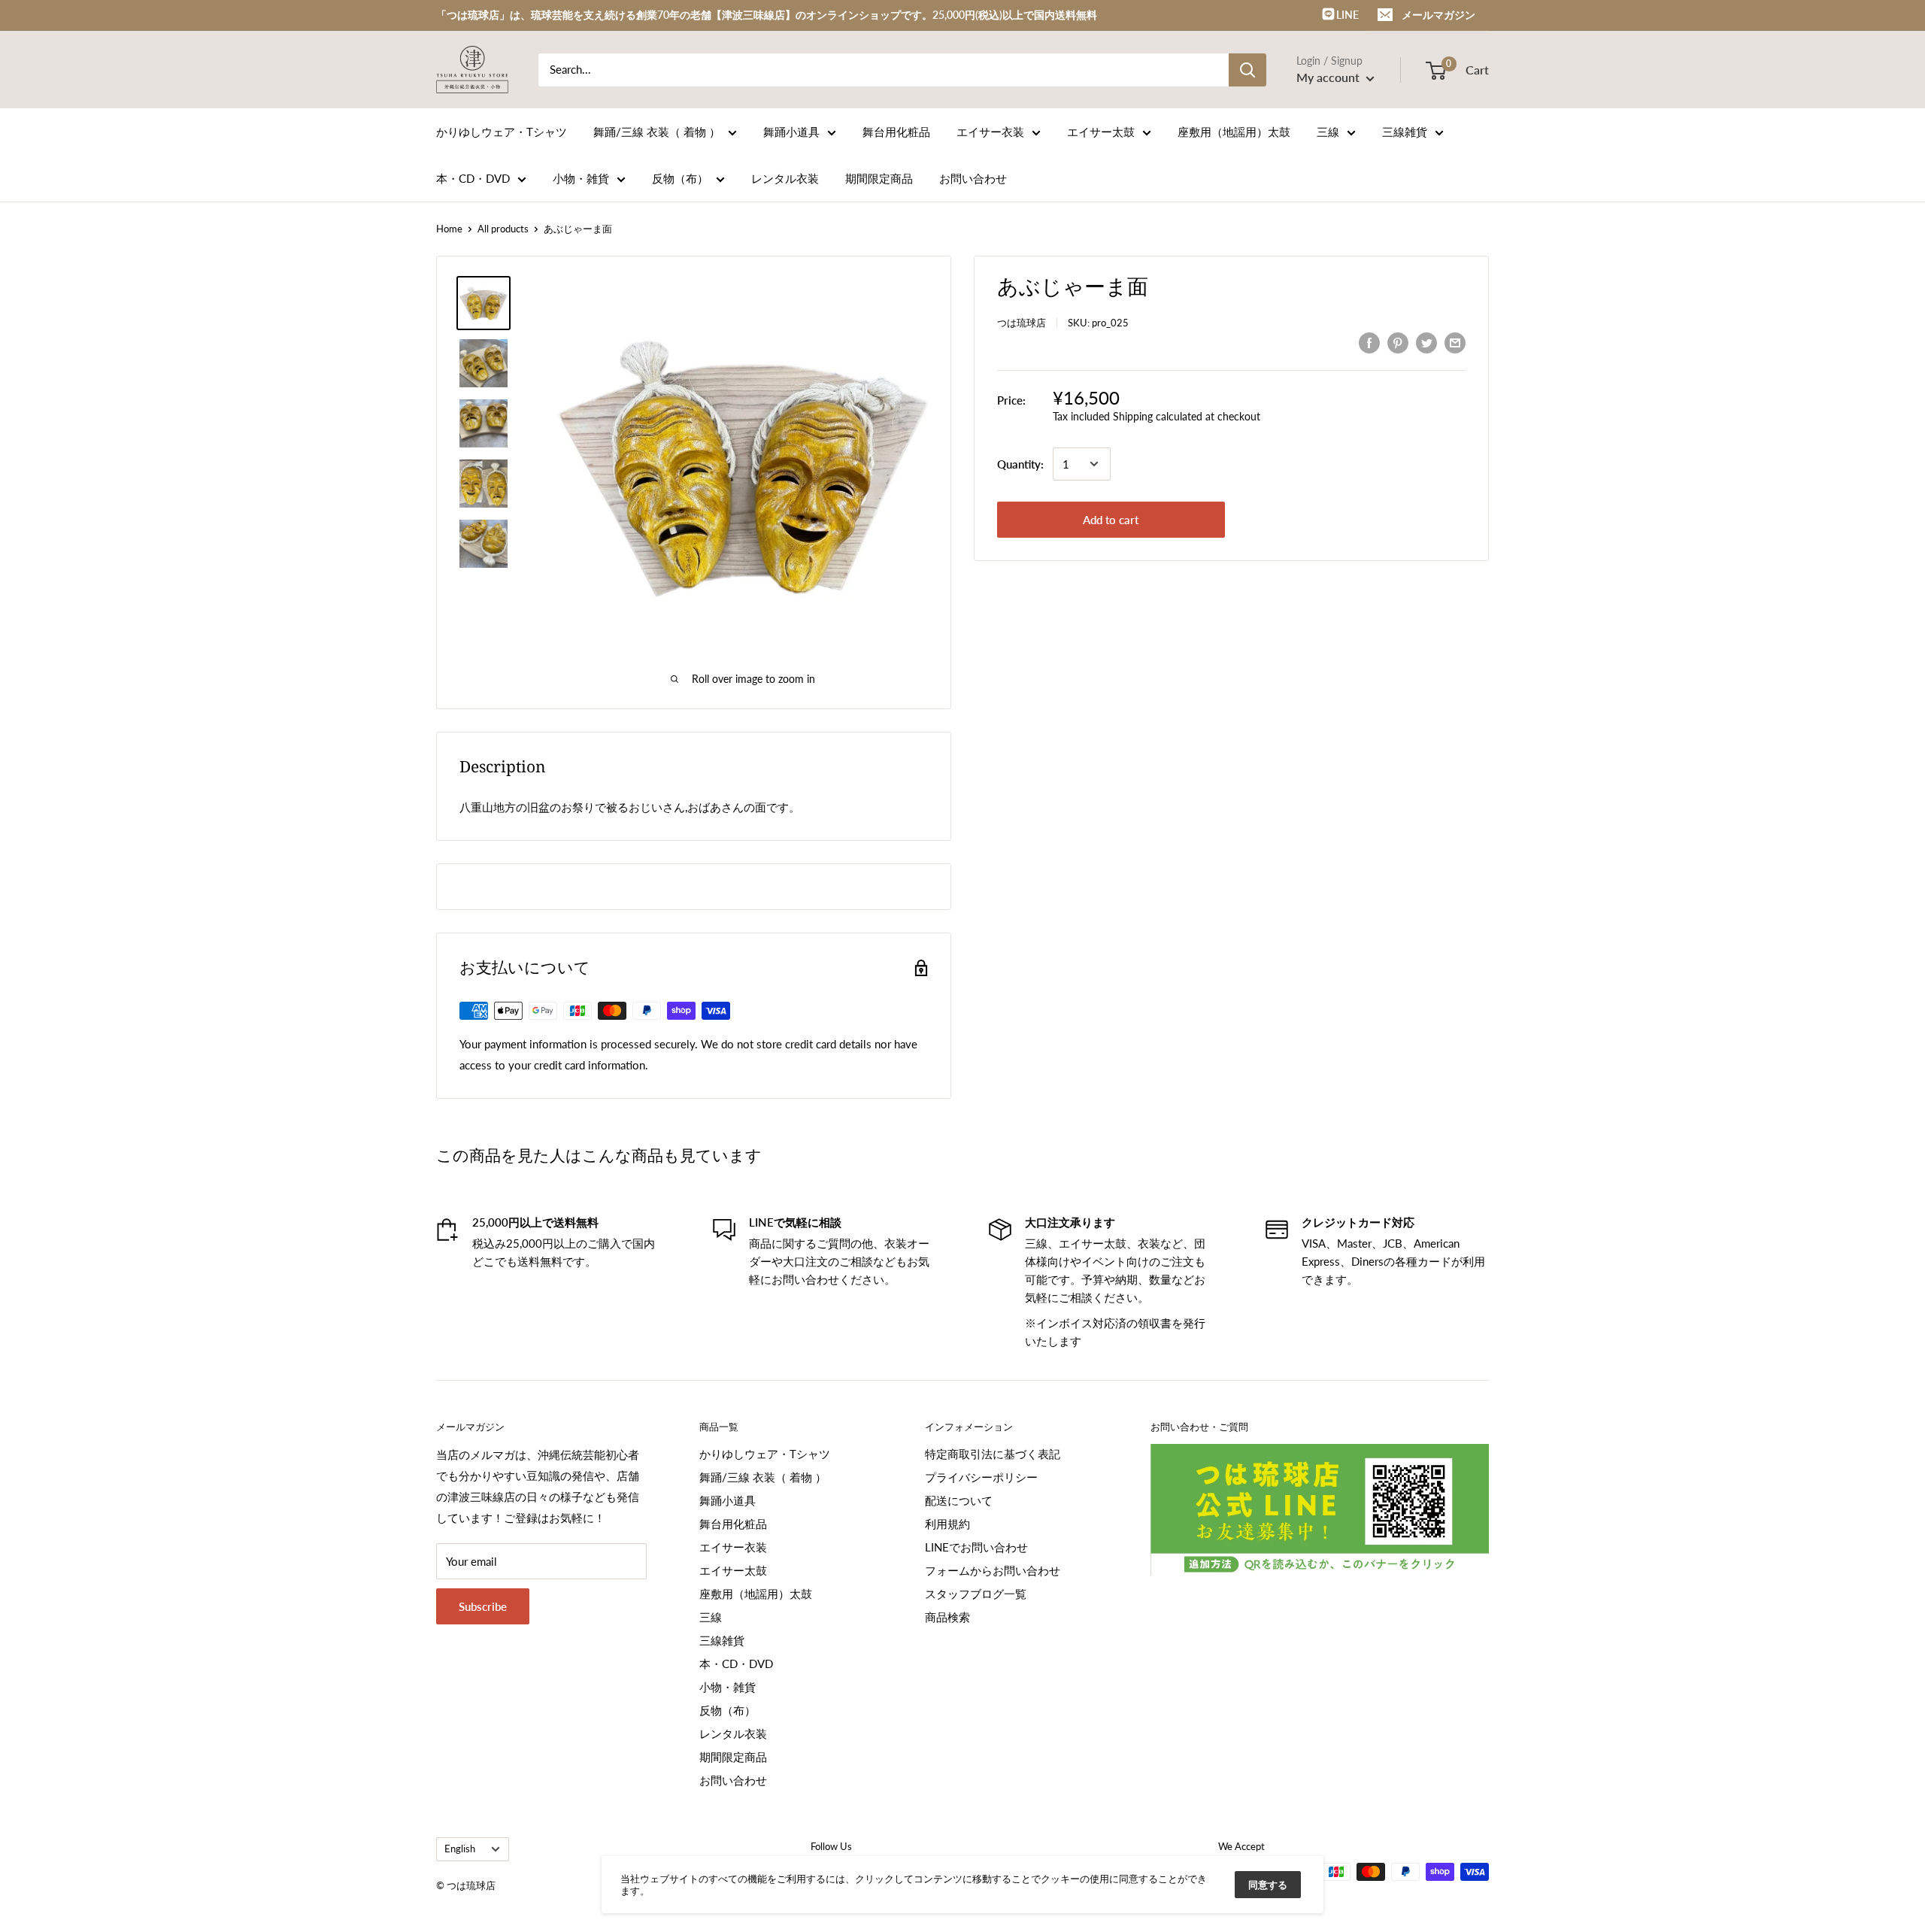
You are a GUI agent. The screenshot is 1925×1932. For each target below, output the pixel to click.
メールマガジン (1438, 15)
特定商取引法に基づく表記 (993, 1454)
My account (1329, 77)
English (460, 1849)
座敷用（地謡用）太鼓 (1234, 132)
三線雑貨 (1405, 132)
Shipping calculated (1158, 416)
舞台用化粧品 (896, 132)
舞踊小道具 (791, 132)
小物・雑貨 (581, 178)
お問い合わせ (973, 178)
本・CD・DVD (473, 178)
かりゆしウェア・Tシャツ (502, 132)
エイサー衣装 (990, 132)
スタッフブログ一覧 (976, 1594)
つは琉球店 (1022, 323)
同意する (1268, 1885)
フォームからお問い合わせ (993, 1570)
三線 (1328, 132)
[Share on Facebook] (1369, 342)
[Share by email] (1455, 342)
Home (449, 229)
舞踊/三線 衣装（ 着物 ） (657, 132)
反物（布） (680, 178)
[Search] (1247, 70)
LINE (1346, 15)
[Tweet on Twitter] (1426, 342)
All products (503, 229)
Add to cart (1111, 520)
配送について (959, 1500)
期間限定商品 (879, 178)
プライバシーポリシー (981, 1477)
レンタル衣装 (785, 178)
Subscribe (483, 1606)
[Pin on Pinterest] (1398, 342)
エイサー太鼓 (1101, 132)
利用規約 (947, 1524)
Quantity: (1020, 464)
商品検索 (947, 1617)
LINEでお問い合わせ (976, 1547)
